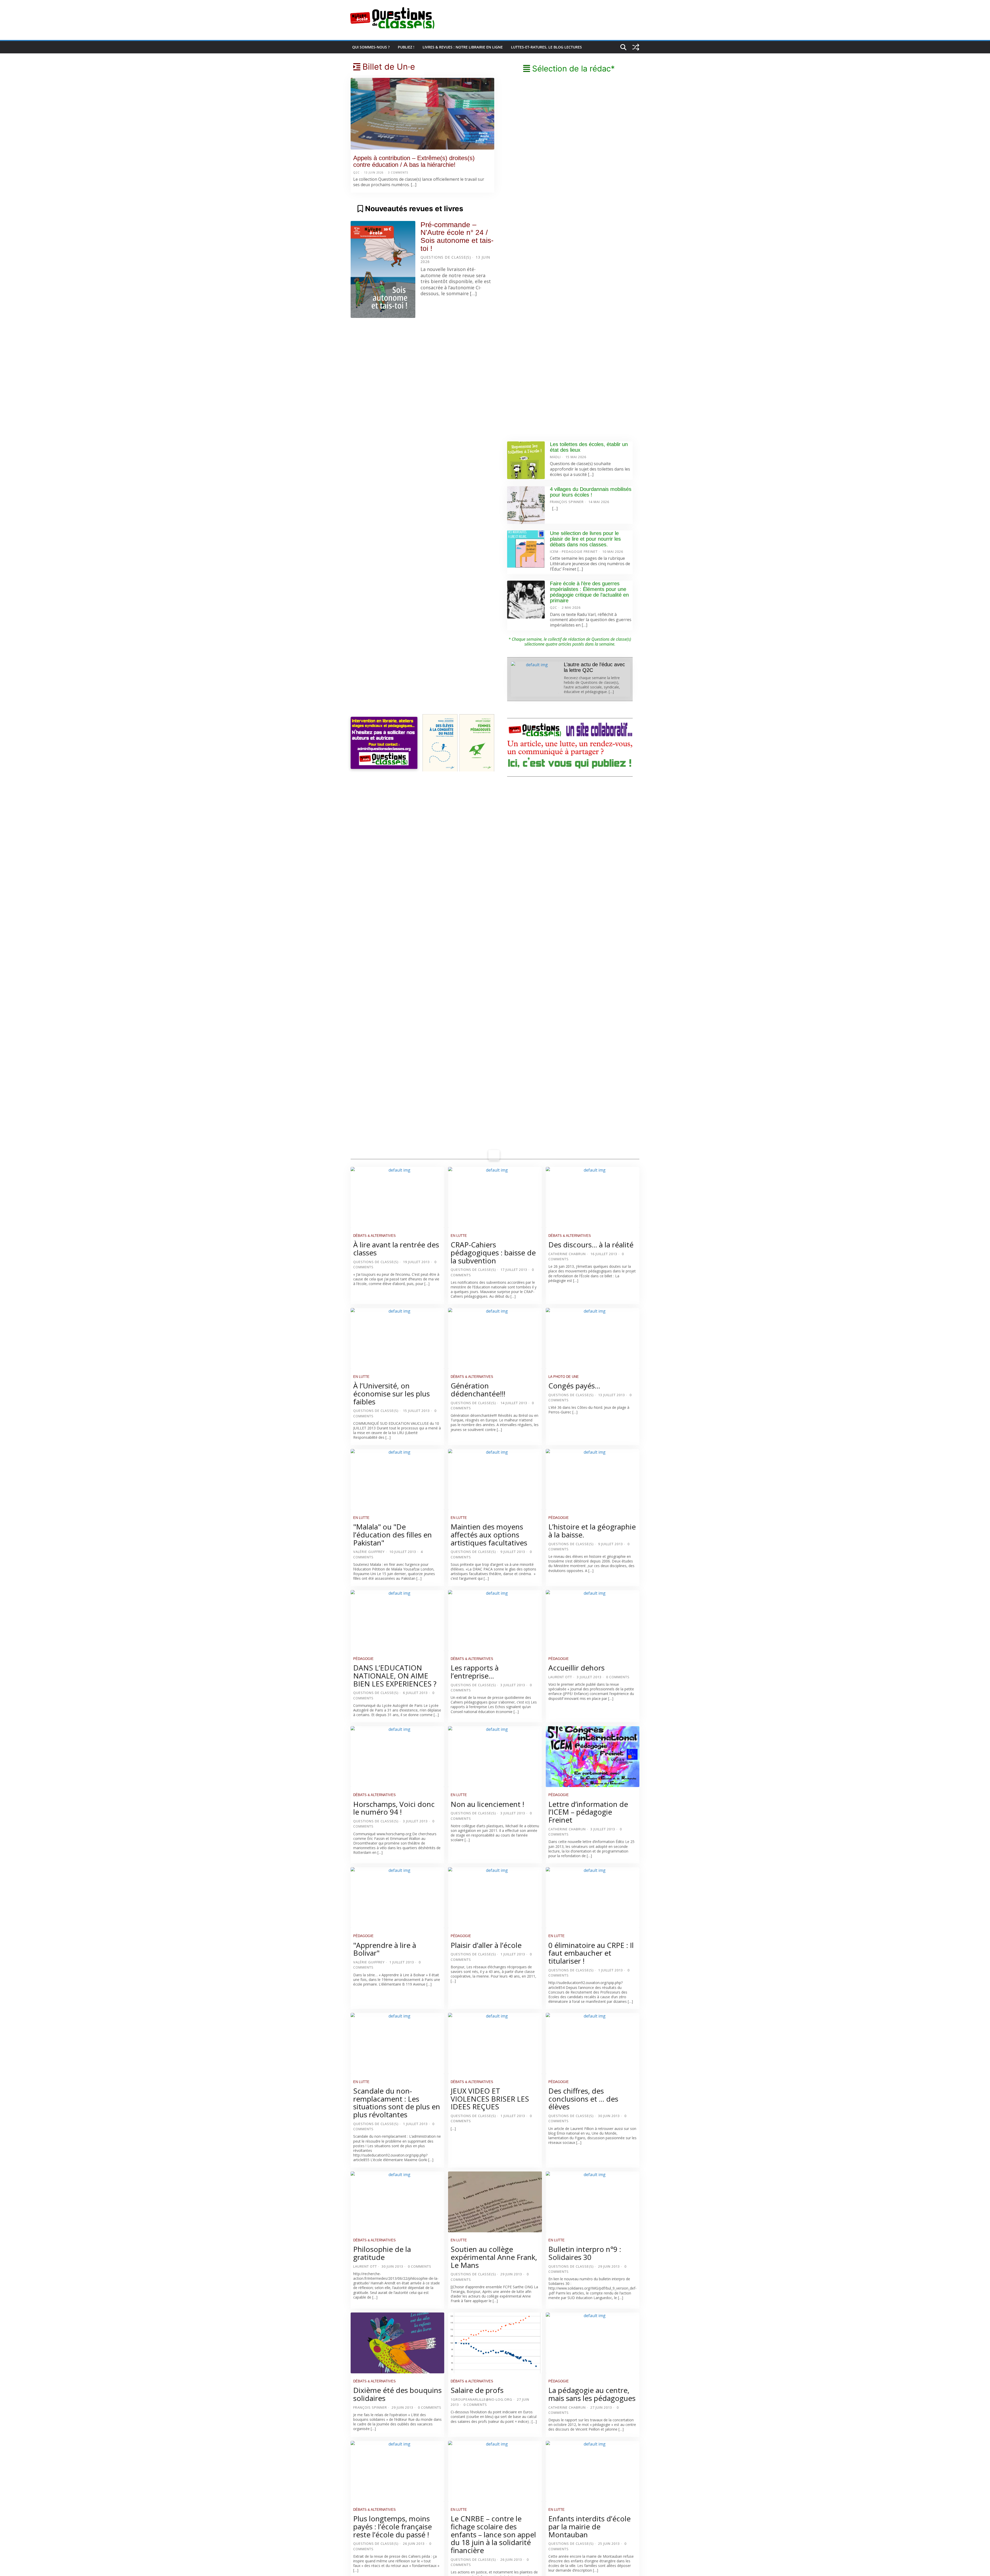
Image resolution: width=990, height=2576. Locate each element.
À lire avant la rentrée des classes (396, 1249)
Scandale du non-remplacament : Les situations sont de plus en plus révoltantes (397, 2103)
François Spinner (567, 502)
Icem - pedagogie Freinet (574, 552)
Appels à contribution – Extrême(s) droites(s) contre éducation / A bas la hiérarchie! (414, 161)
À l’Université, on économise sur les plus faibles (391, 1394)
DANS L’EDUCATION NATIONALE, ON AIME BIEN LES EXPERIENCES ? (395, 1676)
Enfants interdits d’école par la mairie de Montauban (589, 2526)
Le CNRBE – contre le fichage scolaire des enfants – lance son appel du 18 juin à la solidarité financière (493, 2534)
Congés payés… (574, 1386)
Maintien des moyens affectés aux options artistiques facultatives (489, 1535)
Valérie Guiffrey (369, 1552)
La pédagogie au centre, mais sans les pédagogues (592, 2394)
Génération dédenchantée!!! (478, 1390)
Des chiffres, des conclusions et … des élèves (583, 2099)
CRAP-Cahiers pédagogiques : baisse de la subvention (493, 1253)
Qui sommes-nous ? (371, 47)
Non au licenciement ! (487, 1804)
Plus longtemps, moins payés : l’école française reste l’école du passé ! (393, 2526)
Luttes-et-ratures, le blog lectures (546, 47)
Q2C (356, 172)
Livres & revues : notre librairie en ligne (463, 47)
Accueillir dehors (576, 1668)
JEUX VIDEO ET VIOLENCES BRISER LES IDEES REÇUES (490, 2099)
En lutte (459, 1236)
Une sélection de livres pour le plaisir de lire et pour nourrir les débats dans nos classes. (585, 539)
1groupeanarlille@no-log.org (481, 2399)
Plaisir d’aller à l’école (486, 1945)
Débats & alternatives (374, 1236)
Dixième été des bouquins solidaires (397, 2394)
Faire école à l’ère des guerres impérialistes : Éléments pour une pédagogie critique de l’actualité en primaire (589, 592)
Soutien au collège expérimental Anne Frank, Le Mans (494, 2257)
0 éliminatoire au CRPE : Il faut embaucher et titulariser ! (591, 1953)
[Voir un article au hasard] (636, 47)
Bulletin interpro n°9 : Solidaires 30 (585, 2253)
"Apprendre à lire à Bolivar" (385, 1949)
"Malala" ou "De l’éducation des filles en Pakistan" (393, 1535)
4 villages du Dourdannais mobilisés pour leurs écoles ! (591, 492)
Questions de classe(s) (446, 257)
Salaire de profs (477, 2390)
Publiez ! (406, 47)
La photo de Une (564, 1377)
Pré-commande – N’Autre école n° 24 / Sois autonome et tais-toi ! (457, 237)
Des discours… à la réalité (591, 1245)
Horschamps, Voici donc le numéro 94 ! (394, 1808)
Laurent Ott (560, 1677)
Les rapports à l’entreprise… (475, 1672)
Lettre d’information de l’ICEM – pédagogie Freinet (588, 1812)
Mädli (555, 457)
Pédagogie (559, 1518)
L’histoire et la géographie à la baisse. (592, 1531)
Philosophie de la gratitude (382, 2253)
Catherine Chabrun (567, 1254)
